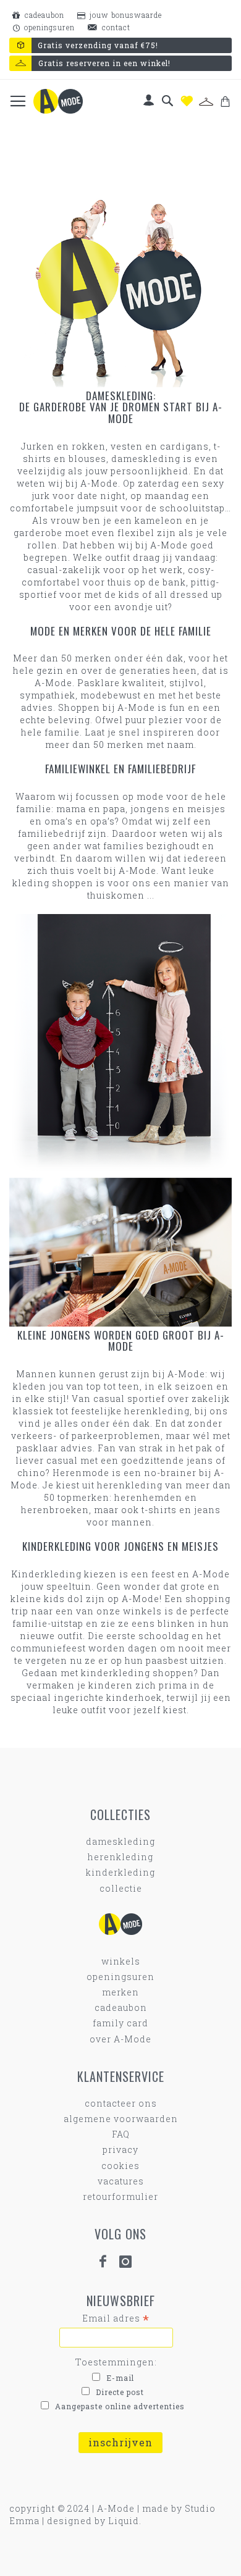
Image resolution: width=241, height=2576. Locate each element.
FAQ (121, 2134)
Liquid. (125, 2521)
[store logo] (58, 101)
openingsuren (48, 27)
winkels (121, 1961)
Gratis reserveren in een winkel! (104, 63)
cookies (120, 2166)
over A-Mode (120, 2039)
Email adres (116, 2318)
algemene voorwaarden (121, 2119)
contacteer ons (121, 2103)
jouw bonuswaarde (125, 15)
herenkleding (120, 1857)
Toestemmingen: (116, 2362)
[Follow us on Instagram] (131, 2262)
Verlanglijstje (187, 101)
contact (115, 27)
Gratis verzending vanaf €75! (98, 45)
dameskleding (120, 1841)
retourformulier (120, 2196)
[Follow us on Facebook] (108, 2262)
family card (120, 2023)
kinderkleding (120, 1872)
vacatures (121, 2181)
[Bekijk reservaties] (206, 102)
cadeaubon (43, 15)
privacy (120, 2150)
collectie (121, 1888)
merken (120, 1992)
